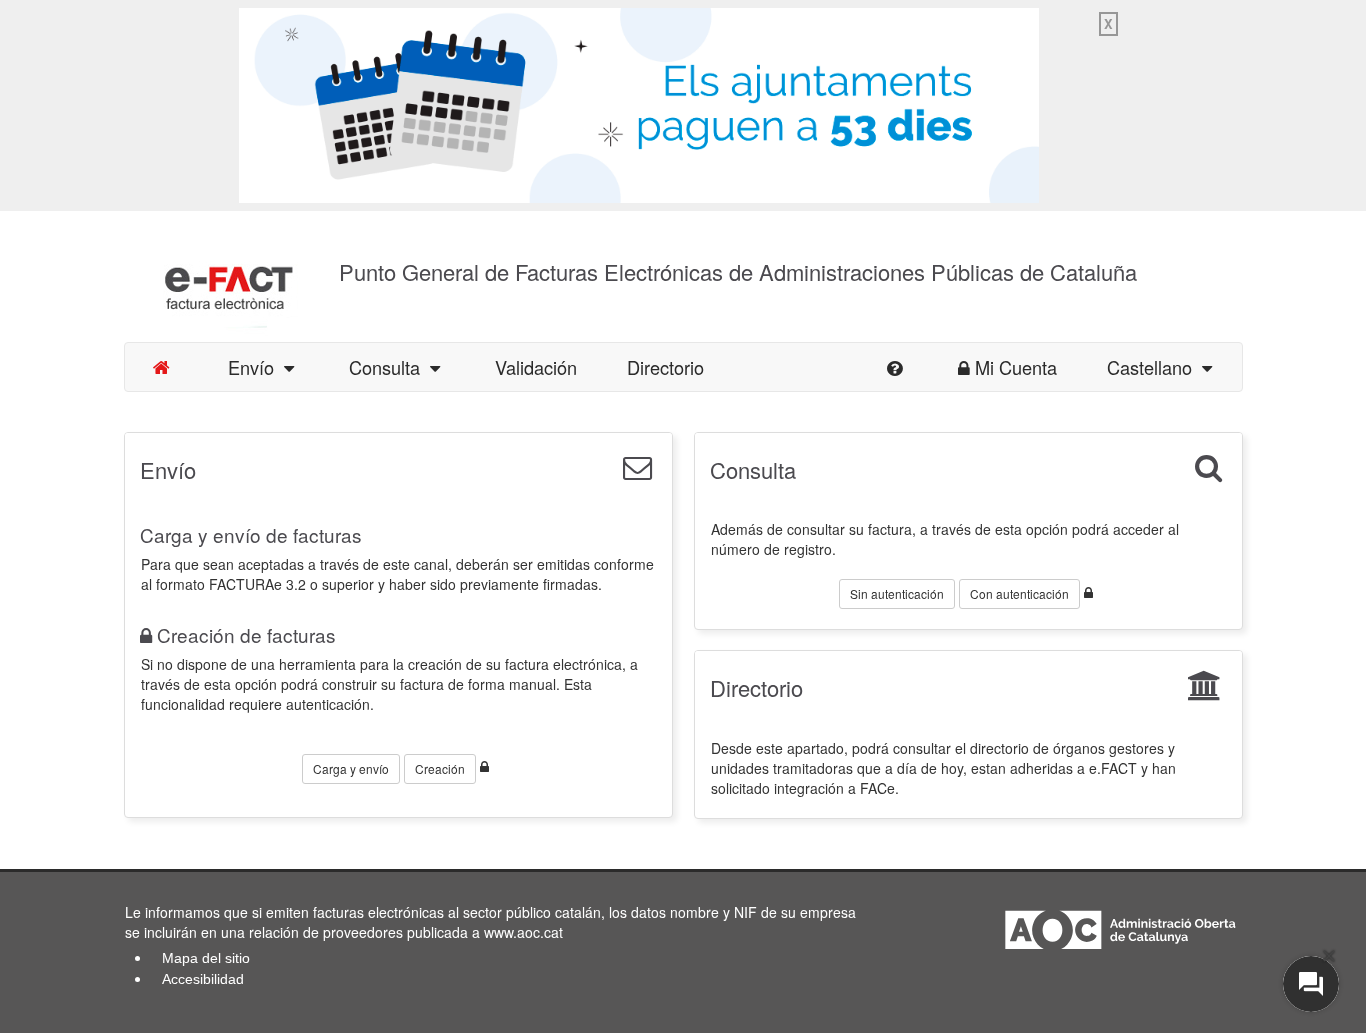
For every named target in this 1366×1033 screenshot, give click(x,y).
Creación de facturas (246, 634)
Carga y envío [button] (351, 768)
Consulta (389, 367)
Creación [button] (440, 768)
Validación (536, 367)
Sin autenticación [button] (897, 593)
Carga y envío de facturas (251, 534)
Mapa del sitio (206, 958)
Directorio (665, 367)
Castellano (1154, 367)
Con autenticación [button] (1019, 593)
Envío (256, 367)
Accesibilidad (203, 979)
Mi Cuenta (1016, 367)
